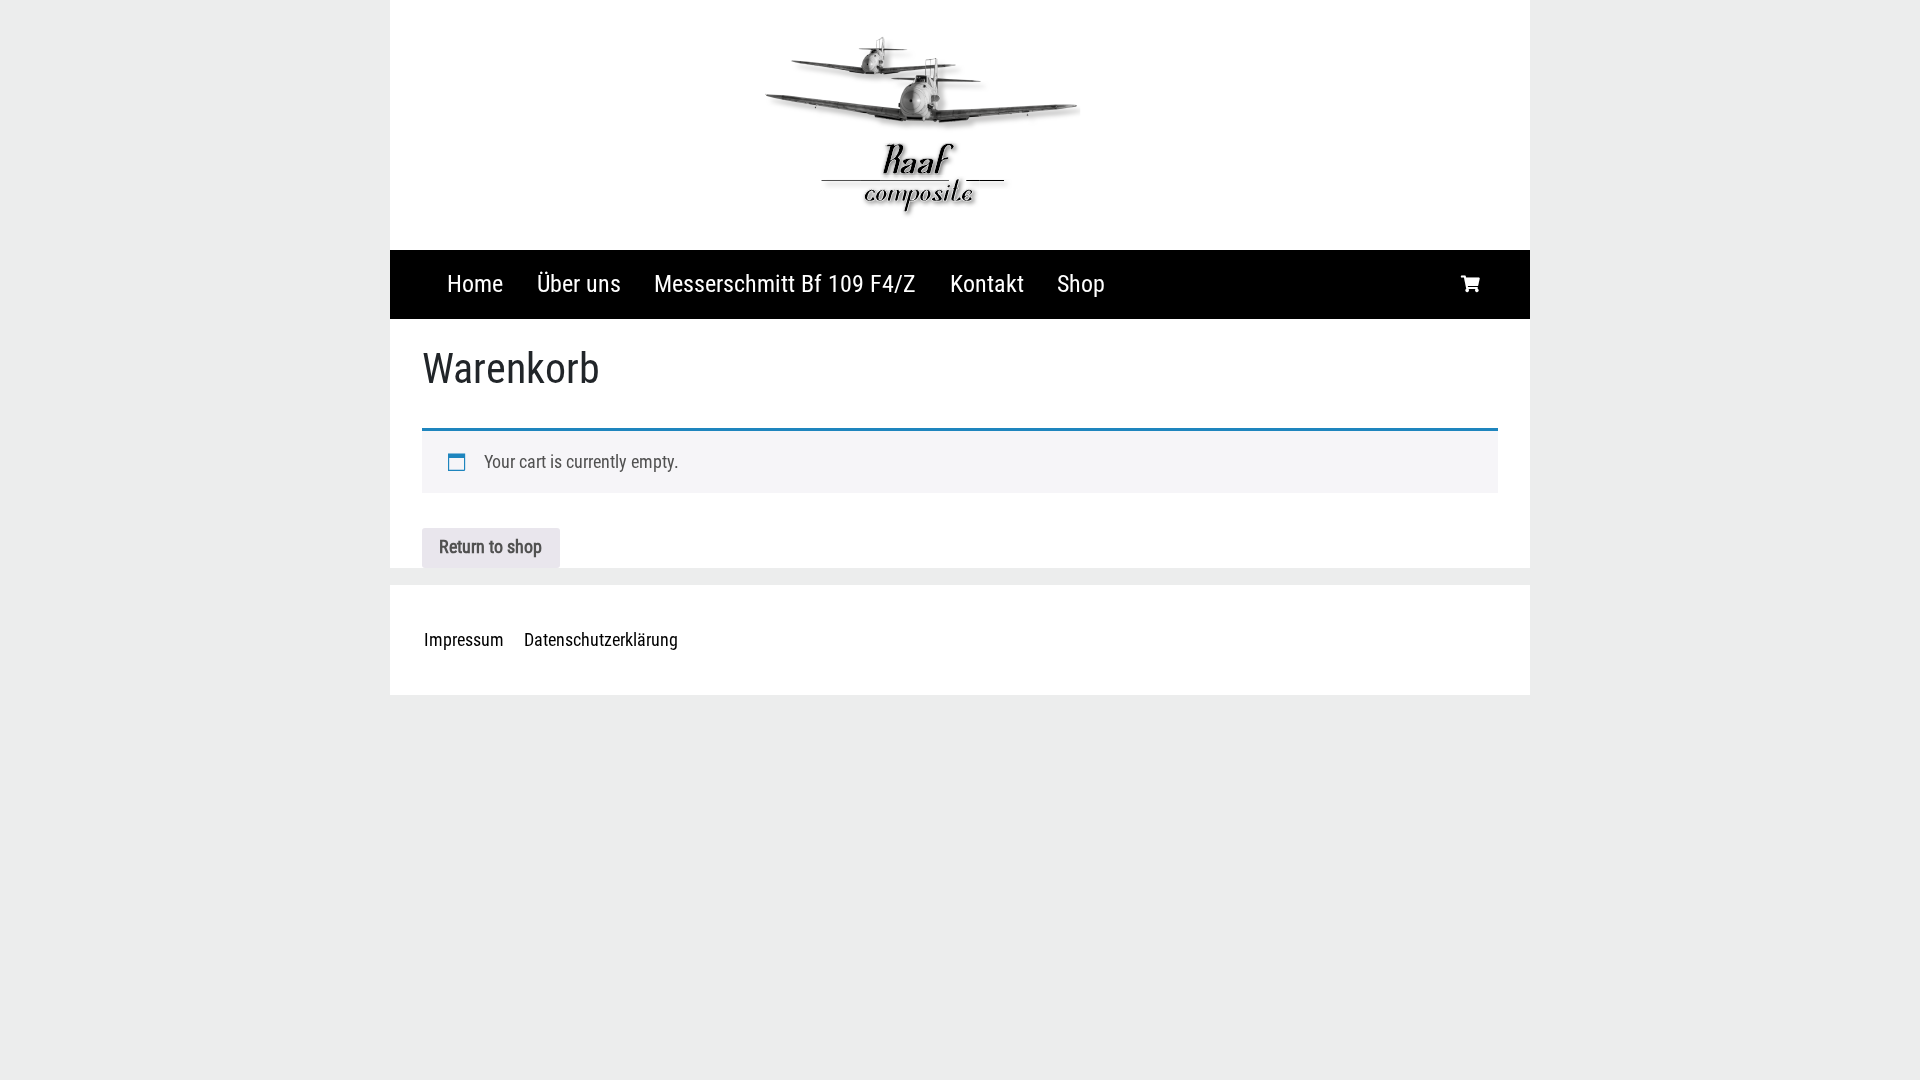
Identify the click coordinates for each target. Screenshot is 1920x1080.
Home (475, 284)
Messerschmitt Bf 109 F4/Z (785, 284)
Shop (1081, 284)
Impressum (464, 640)
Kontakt (987, 284)
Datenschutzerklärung (601, 640)
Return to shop (490, 547)
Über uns (579, 284)
